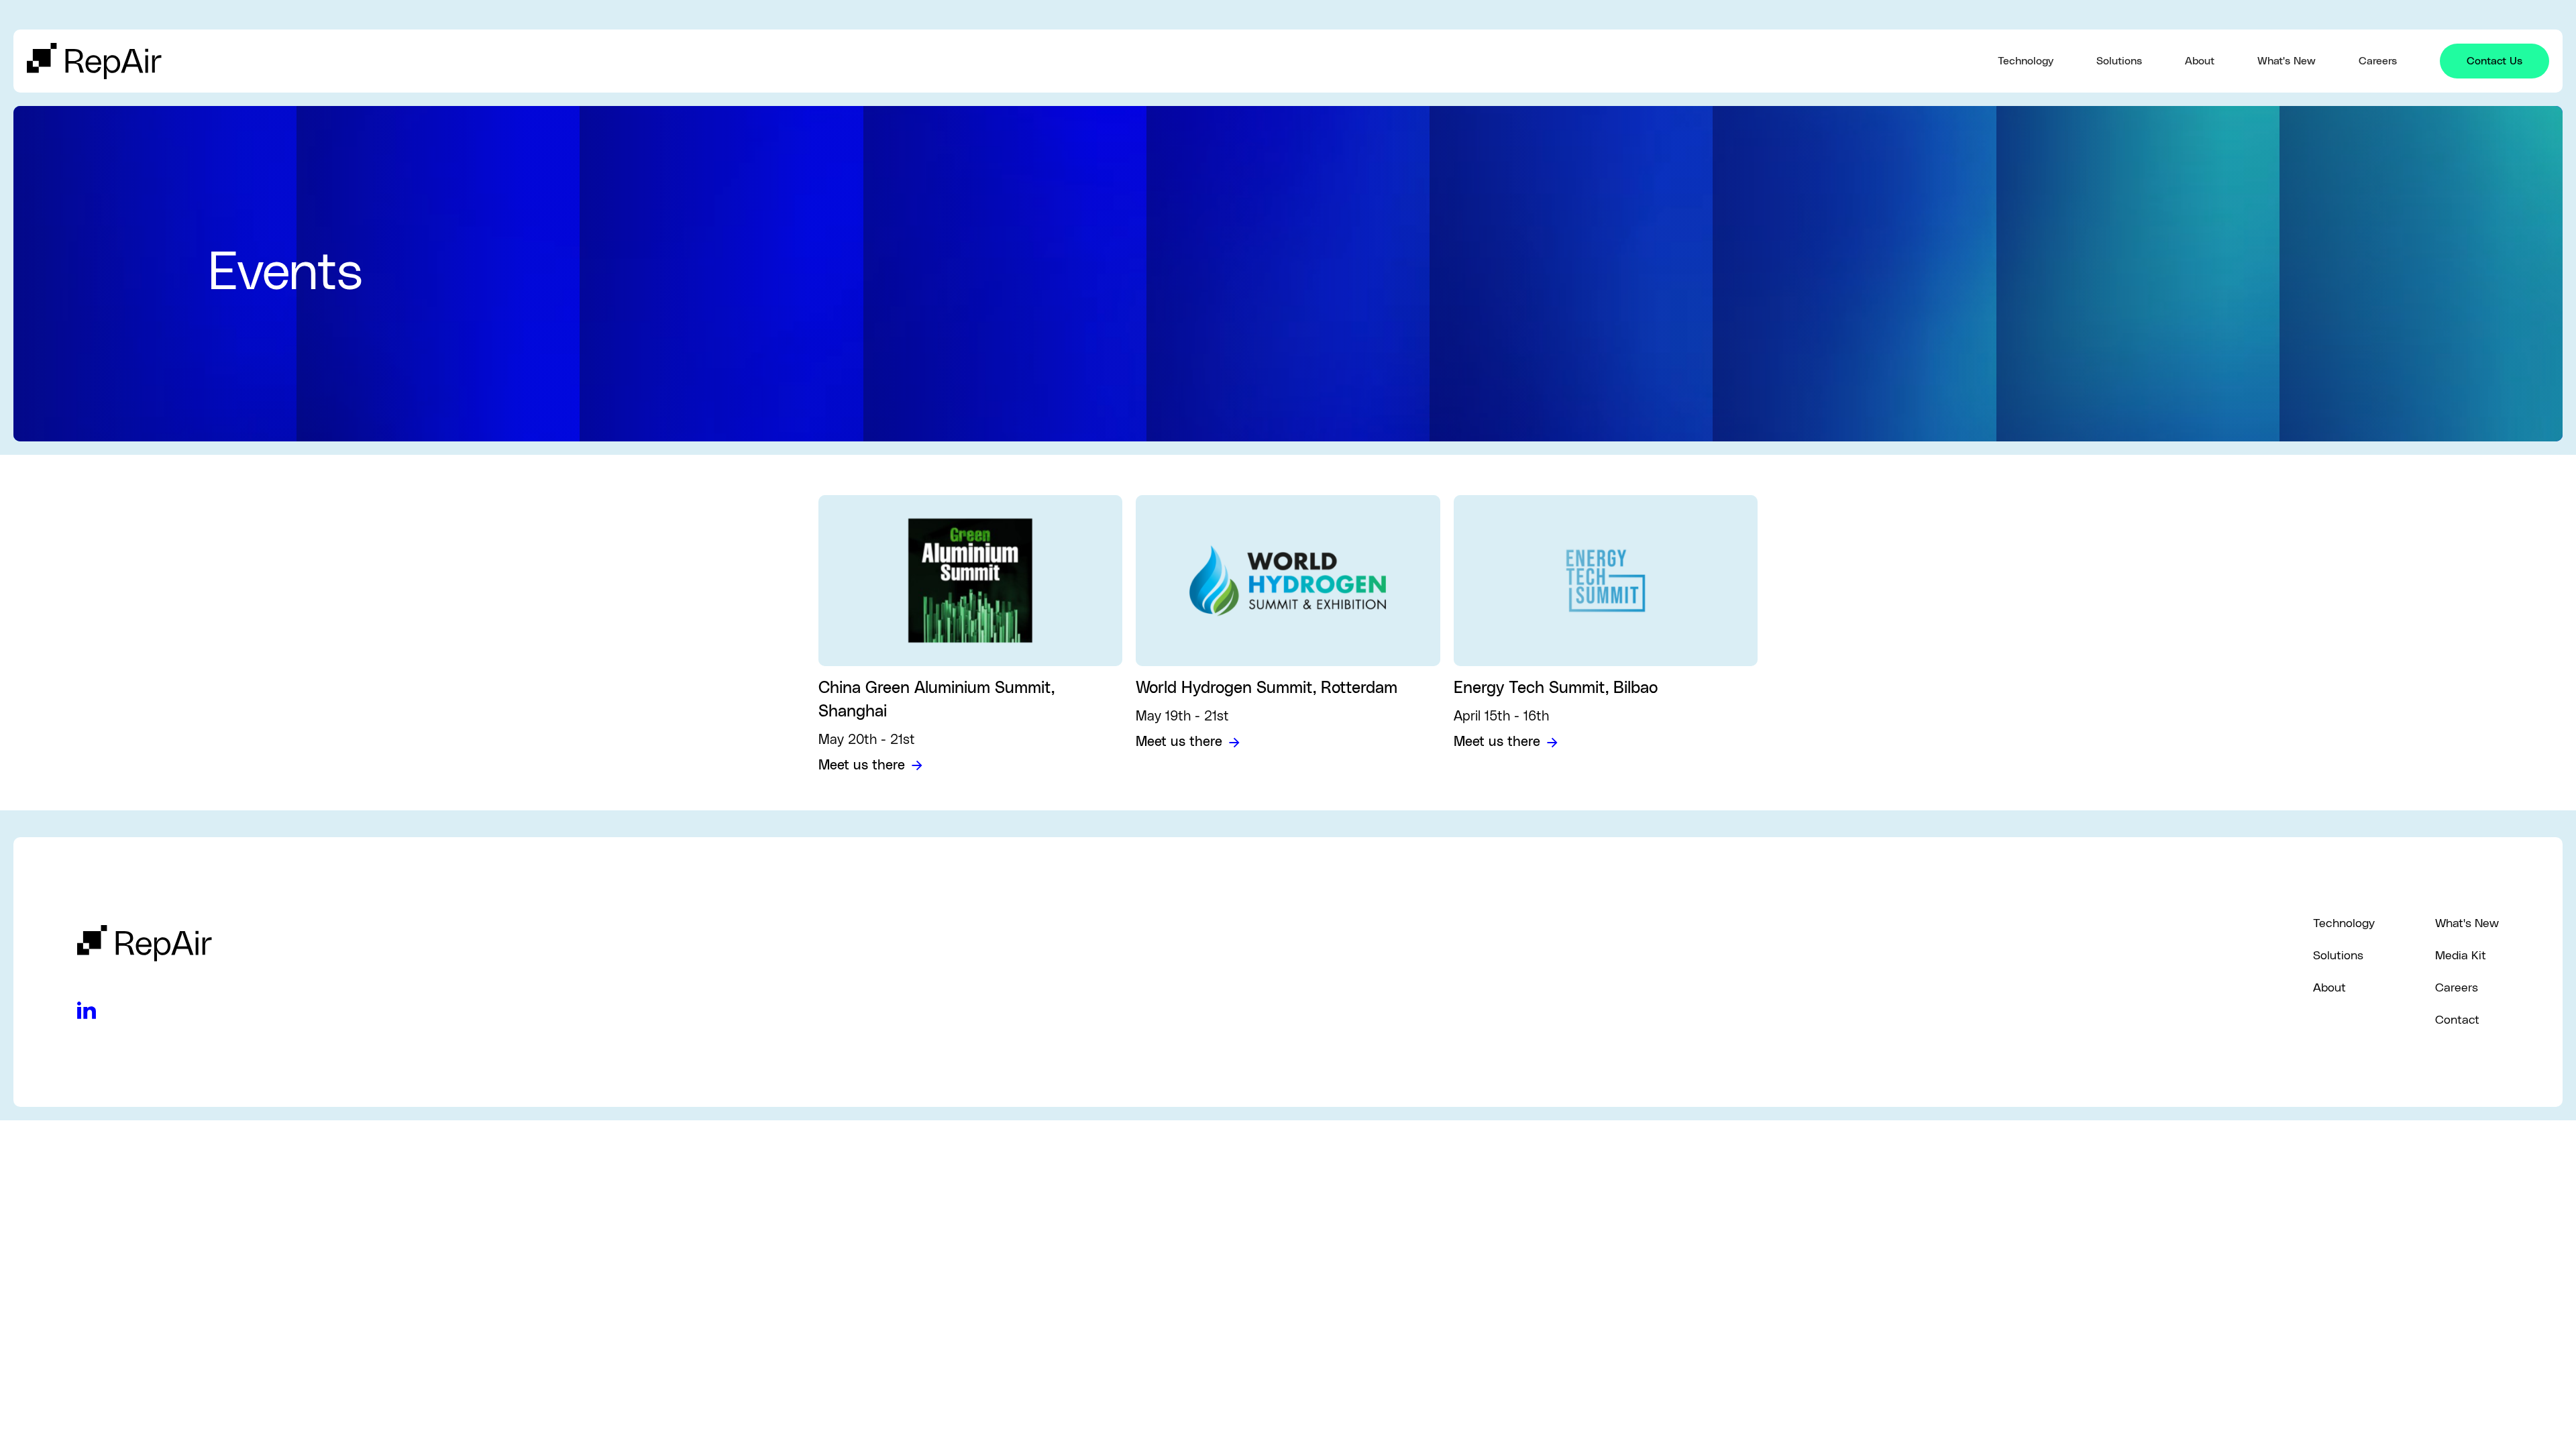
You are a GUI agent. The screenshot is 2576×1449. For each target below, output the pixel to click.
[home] (1012, 61)
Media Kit (2461, 956)
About (2200, 61)
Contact (2457, 1020)
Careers (2378, 61)
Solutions (2119, 61)
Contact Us (2494, 61)
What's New (2287, 61)
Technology (2026, 61)
